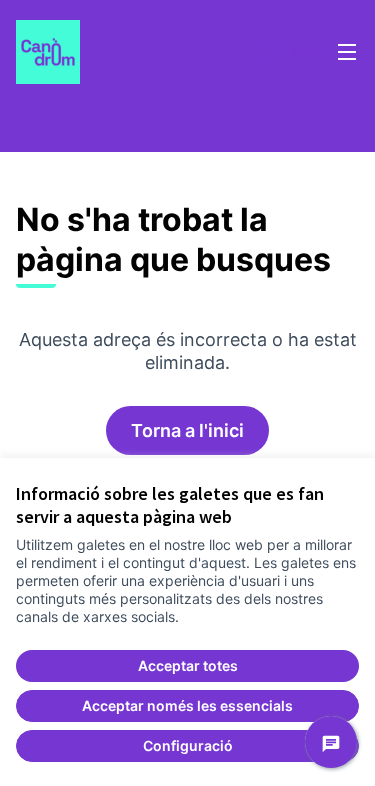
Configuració (188, 745)
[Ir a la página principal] (142, 52)
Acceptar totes (188, 665)
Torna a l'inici (187, 430)
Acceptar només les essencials (187, 705)
